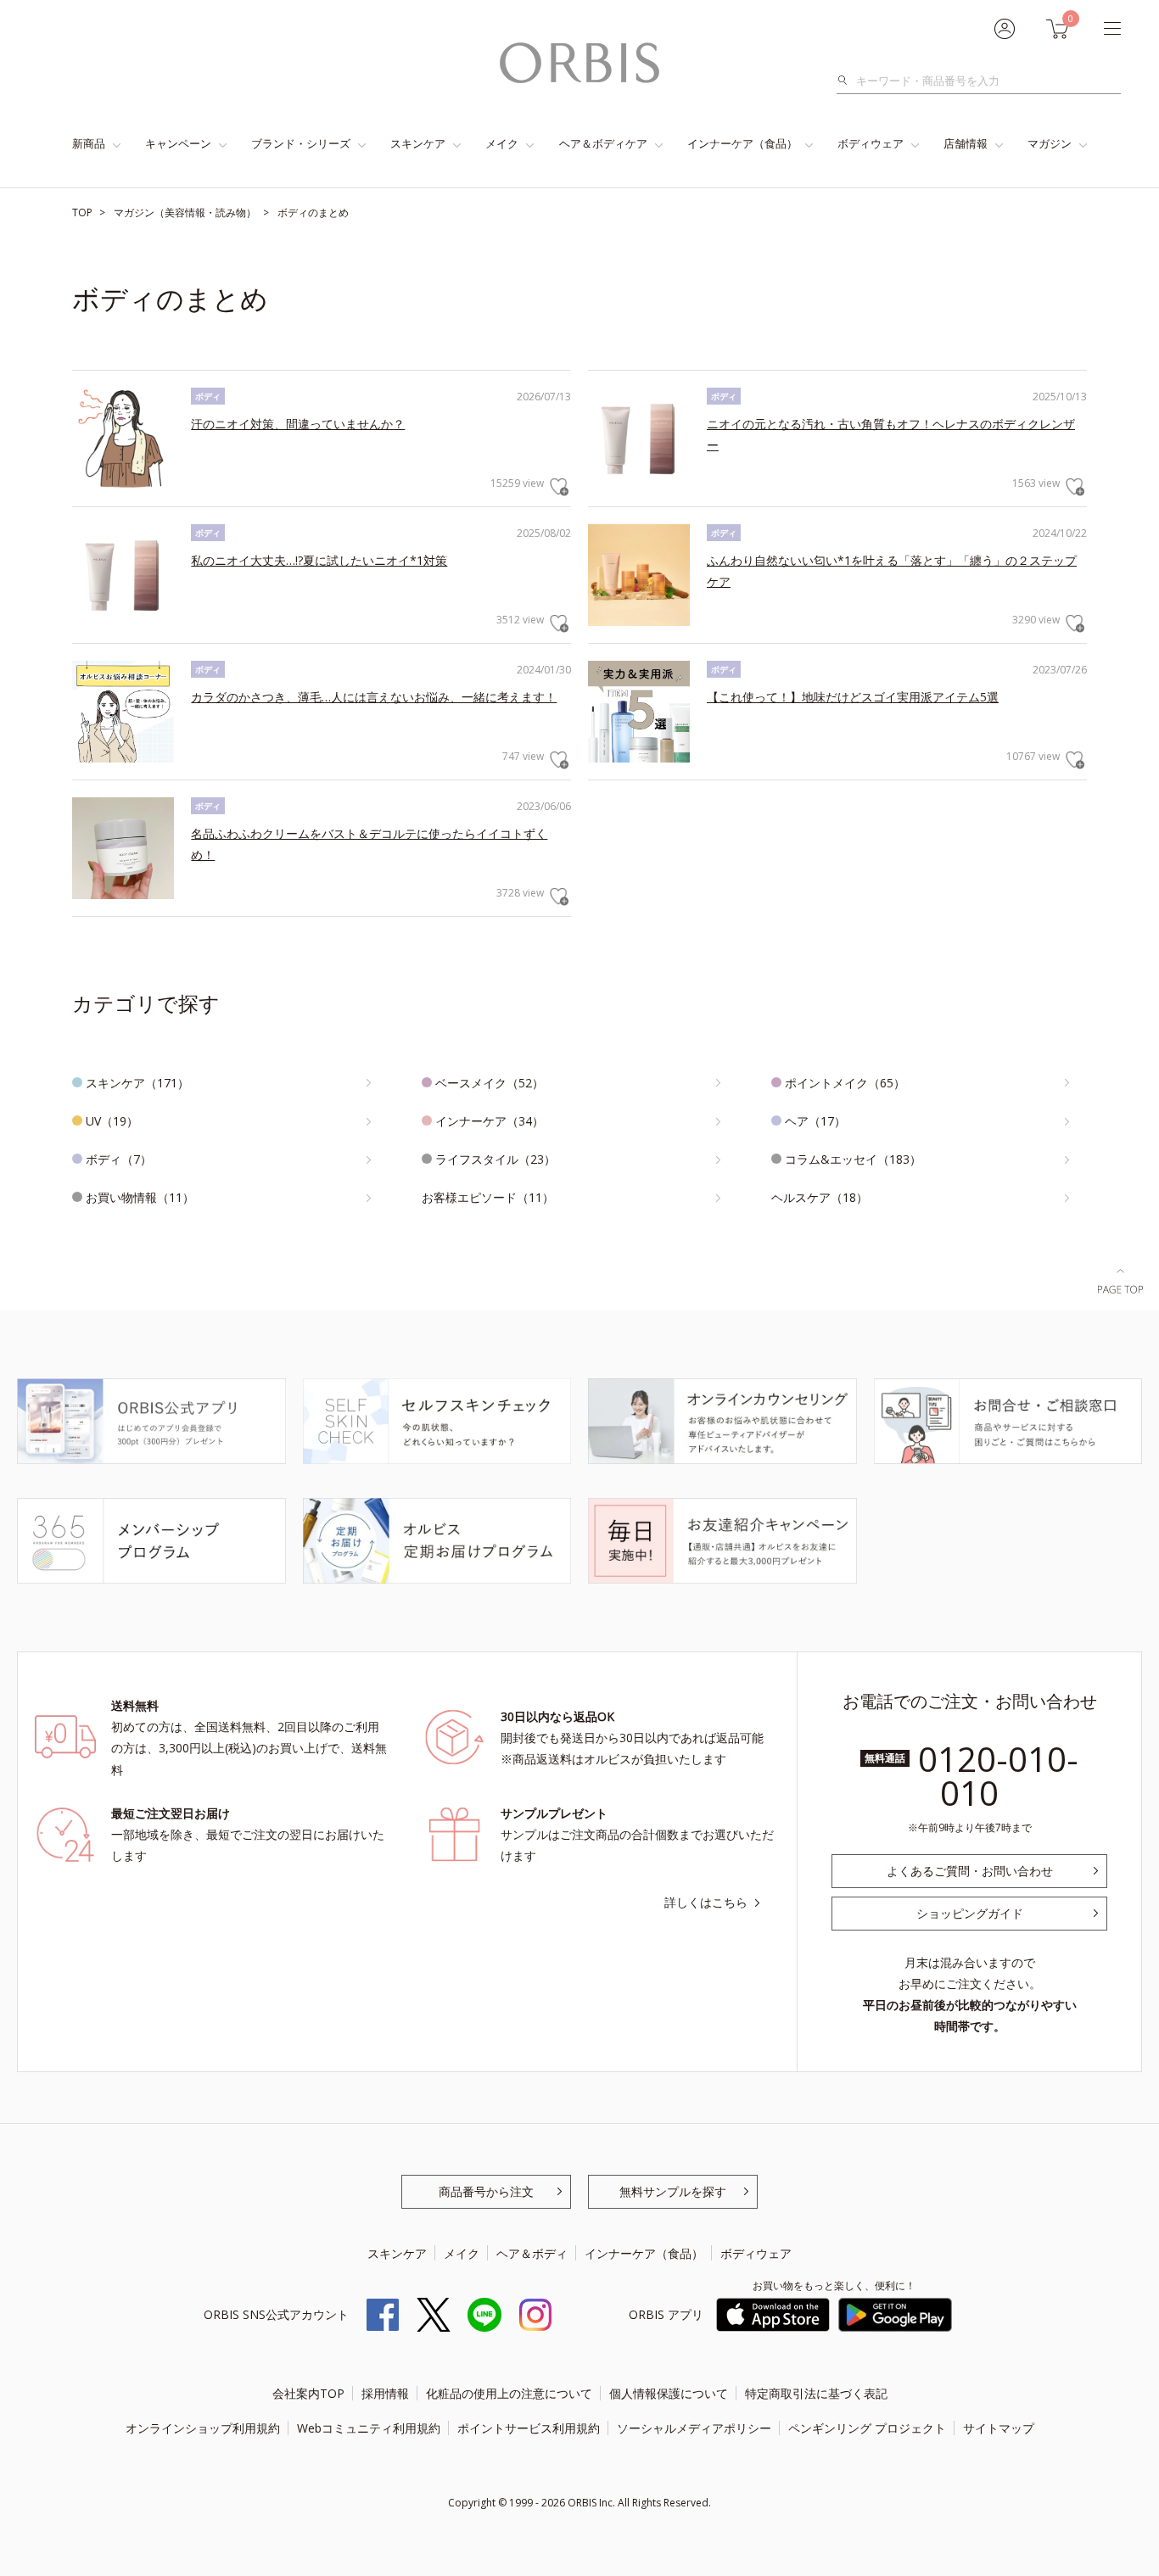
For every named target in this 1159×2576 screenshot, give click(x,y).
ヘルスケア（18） (820, 1197)
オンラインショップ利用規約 (203, 2428)
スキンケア (418, 143)
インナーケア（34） (490, 1121)
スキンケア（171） (137, 1083)
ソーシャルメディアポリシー (694, 2428)
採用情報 (385, 2393)
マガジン (1050, 143)
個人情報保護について (669, 2393)
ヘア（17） (815, 1121)
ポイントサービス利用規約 (529, 2428)
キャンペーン (178, 143)
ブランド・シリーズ (301, 143)
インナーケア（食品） (742, 143)
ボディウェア (871, 143)
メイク (502, 143)
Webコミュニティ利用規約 (369, 2428)
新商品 (89, 143)
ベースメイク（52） (490, 1083)
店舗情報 (966, 143)
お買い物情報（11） (140, 1197)
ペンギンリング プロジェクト (867, 2428)
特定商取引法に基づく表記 (816, 2393)
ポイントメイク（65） (845, 1083)
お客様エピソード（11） (488, 1197)
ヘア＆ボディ (532, 2253)
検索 (847, 81)
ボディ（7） (119, 1159)
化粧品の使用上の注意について (509, 2393)
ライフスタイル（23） (496, 1159)
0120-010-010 (998, 1776)
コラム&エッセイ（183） (853, 1159)
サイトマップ (999, 2428)
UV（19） (112, 1121)
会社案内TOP (308, 2393)
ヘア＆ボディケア (603, 143)
